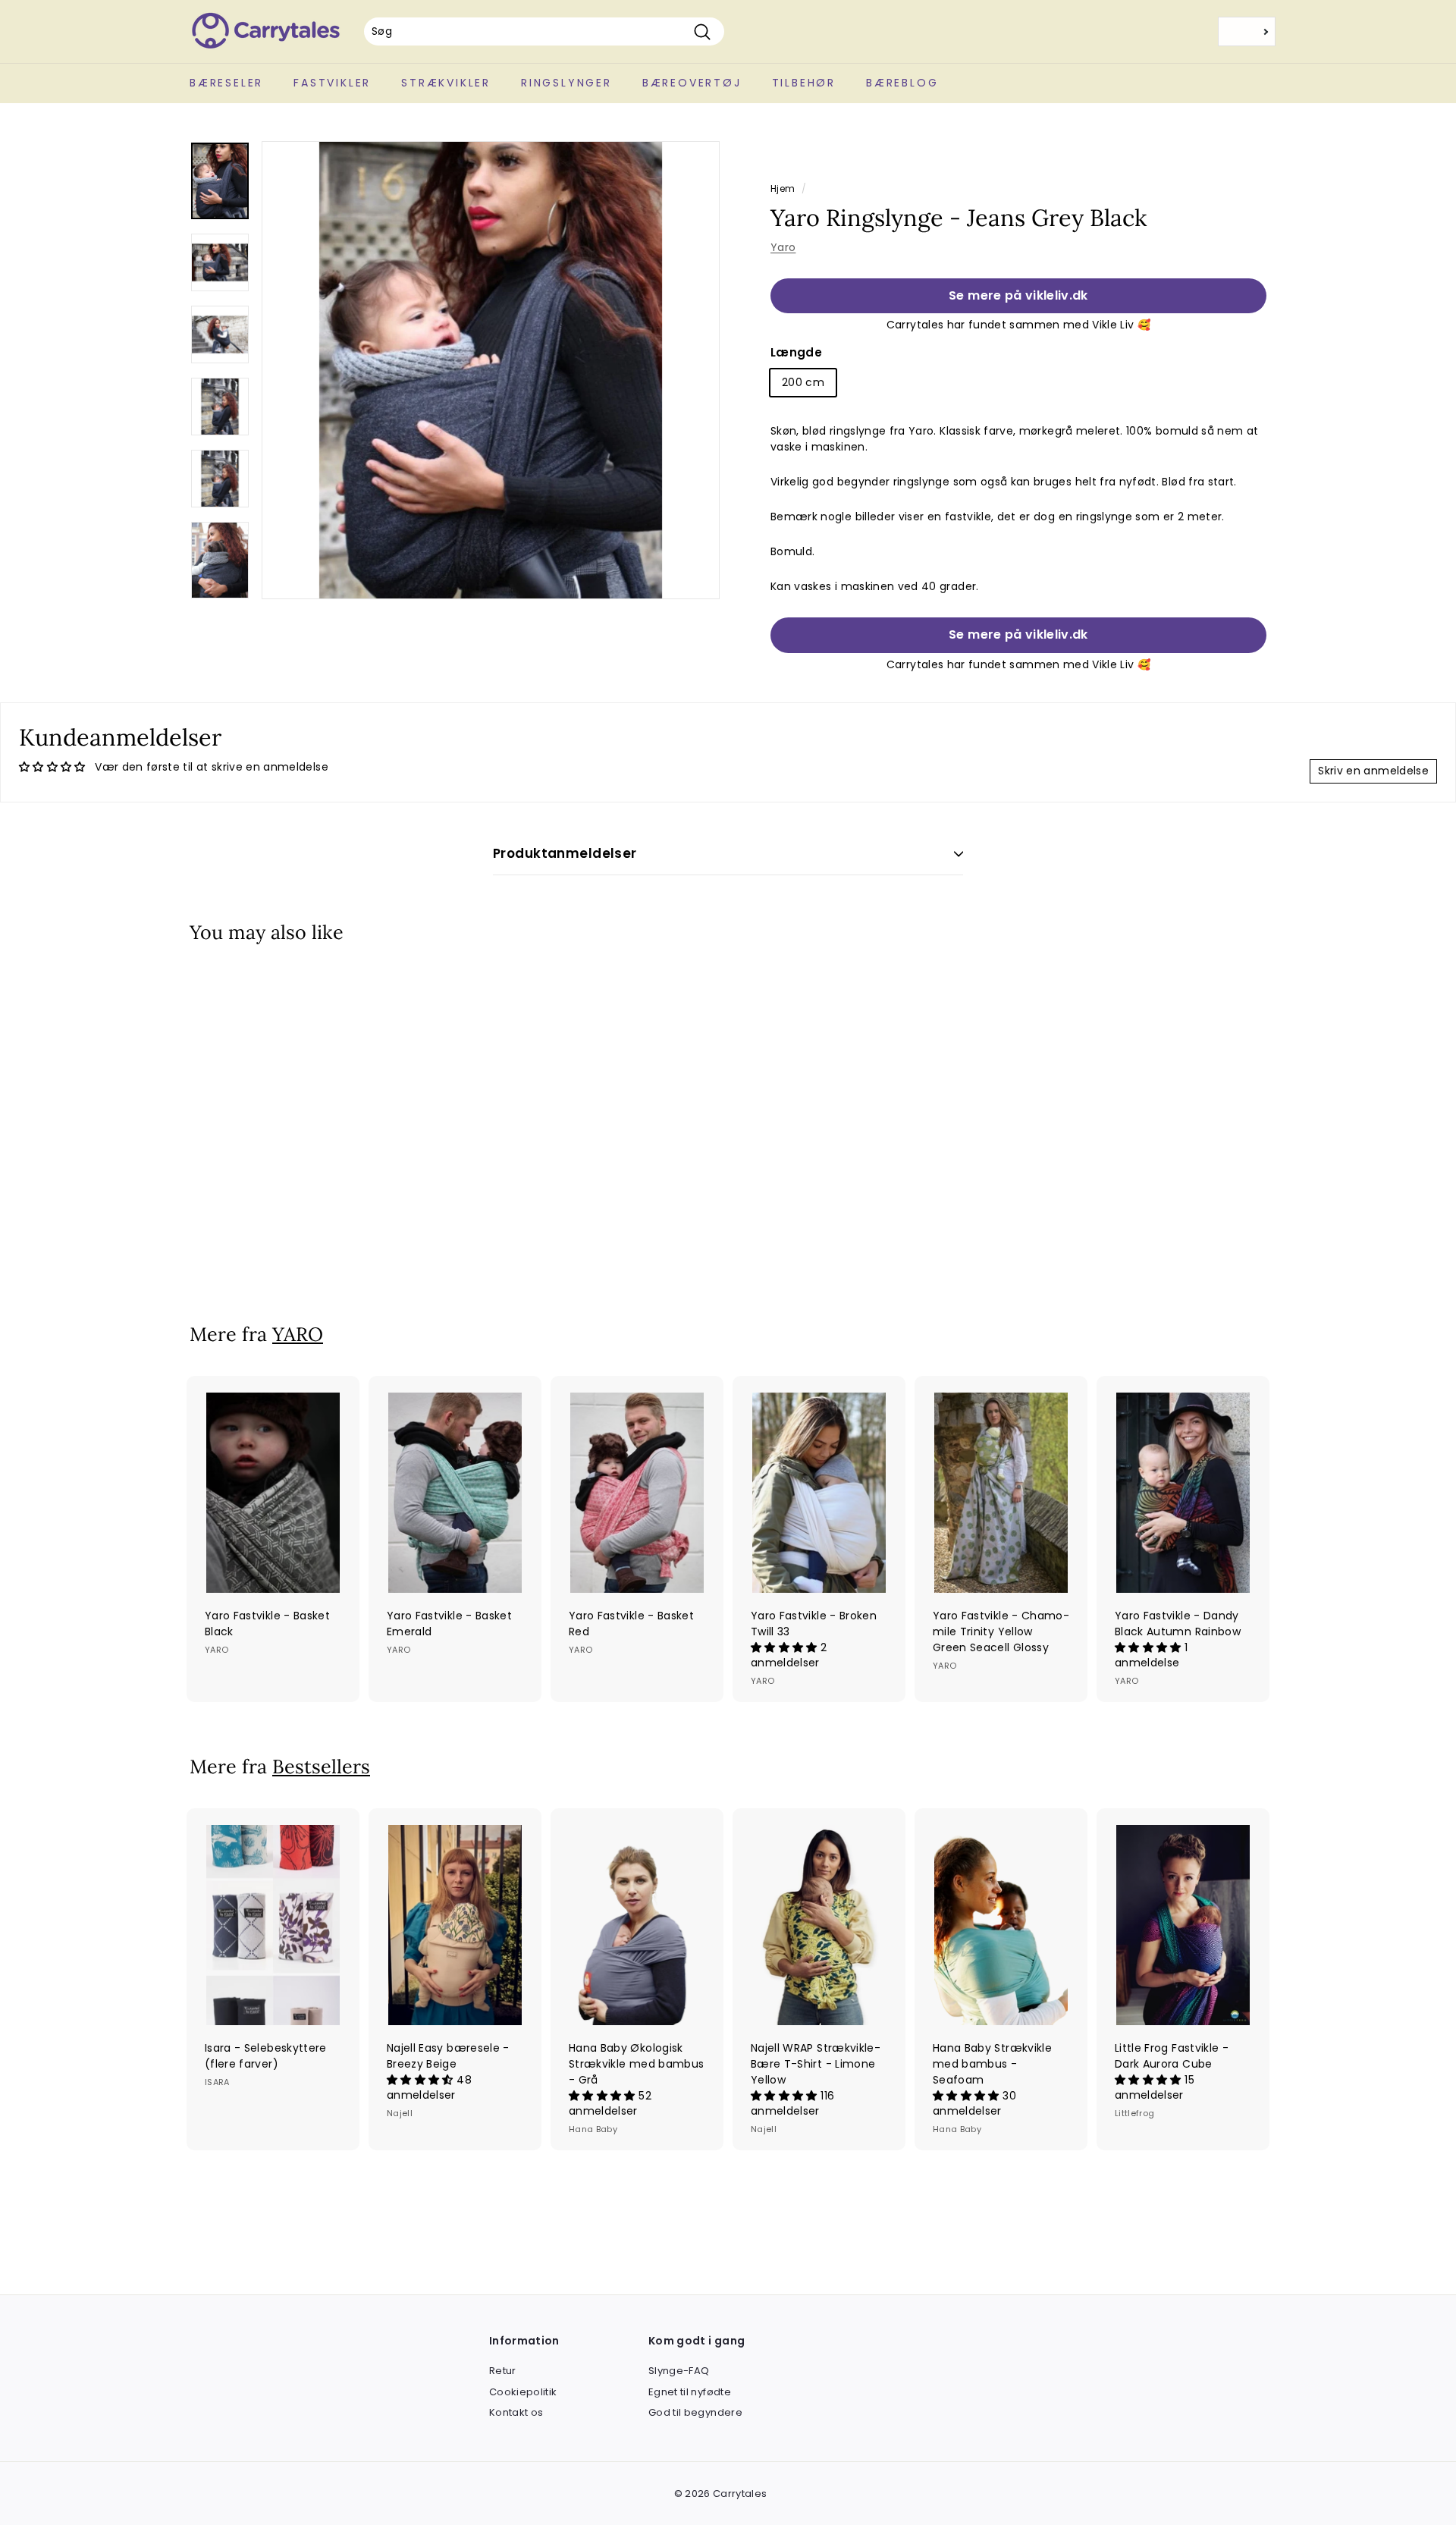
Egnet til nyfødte (690, 2392)
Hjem (783, 189)
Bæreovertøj (692, 83)
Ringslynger (566, 83)
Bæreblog (902, 83)
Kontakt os (516, 2412)
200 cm (803, 382)
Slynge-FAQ (679, 2371)
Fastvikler (332, 83)
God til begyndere (695, 2412)
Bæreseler (226, 83)
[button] (786, 1647)
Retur (503, 2371)
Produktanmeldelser (565, 853)
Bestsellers (321, 1767)
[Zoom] (491, 370)
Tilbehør (804, 83)
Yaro (783, 247)
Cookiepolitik (523, 2392)
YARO (298, 1334)
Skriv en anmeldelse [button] (1373, 771)
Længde (796, 352)
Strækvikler (446, 83)
